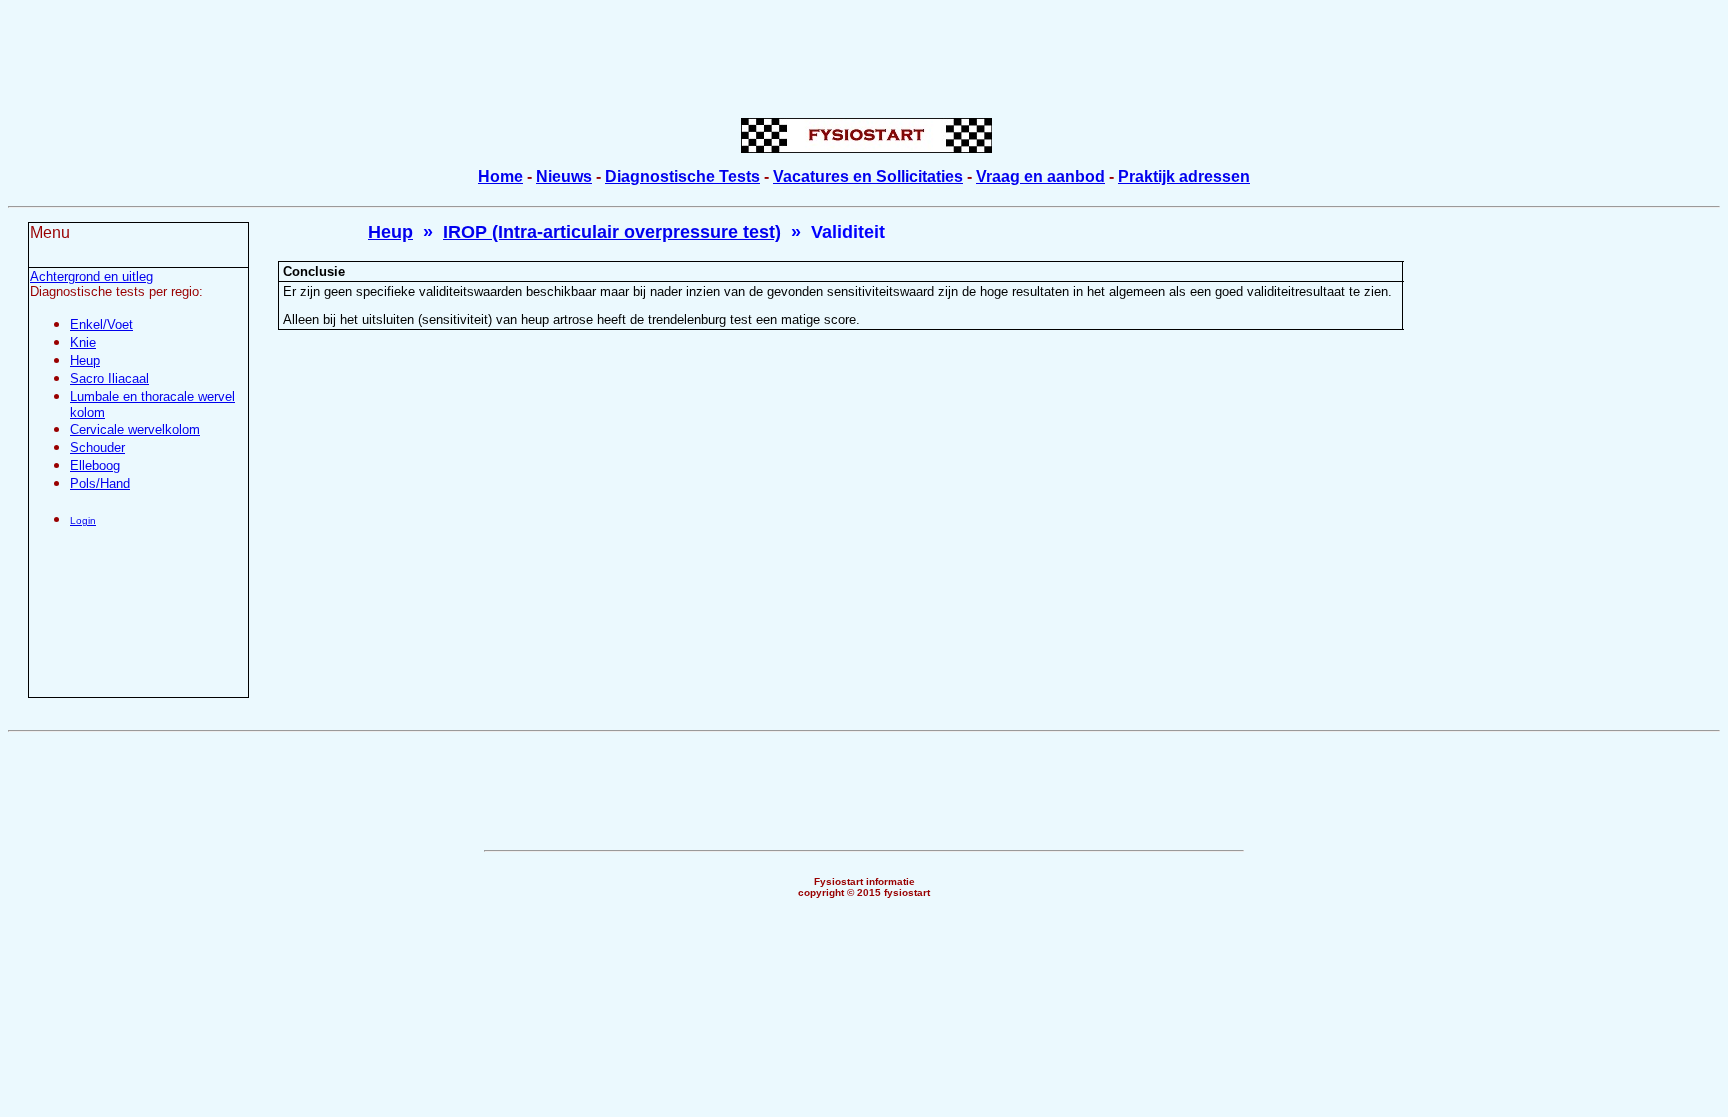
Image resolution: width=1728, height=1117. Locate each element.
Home (500, 176)
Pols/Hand (100, 483)
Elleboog (95, 465)
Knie (83, 342)
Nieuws (564, 176)
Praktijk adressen (1184, 176)
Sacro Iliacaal (109, 378)
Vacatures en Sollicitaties (868, 176)
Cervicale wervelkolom (135, 429)
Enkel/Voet (101, 324)
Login (83, 520)
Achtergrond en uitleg (91, 276)
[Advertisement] (864, 53)
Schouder (97, 447)
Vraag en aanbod (1040, 176)
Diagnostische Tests (682, 176)
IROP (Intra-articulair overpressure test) (612, 232)
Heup (85, 360)
